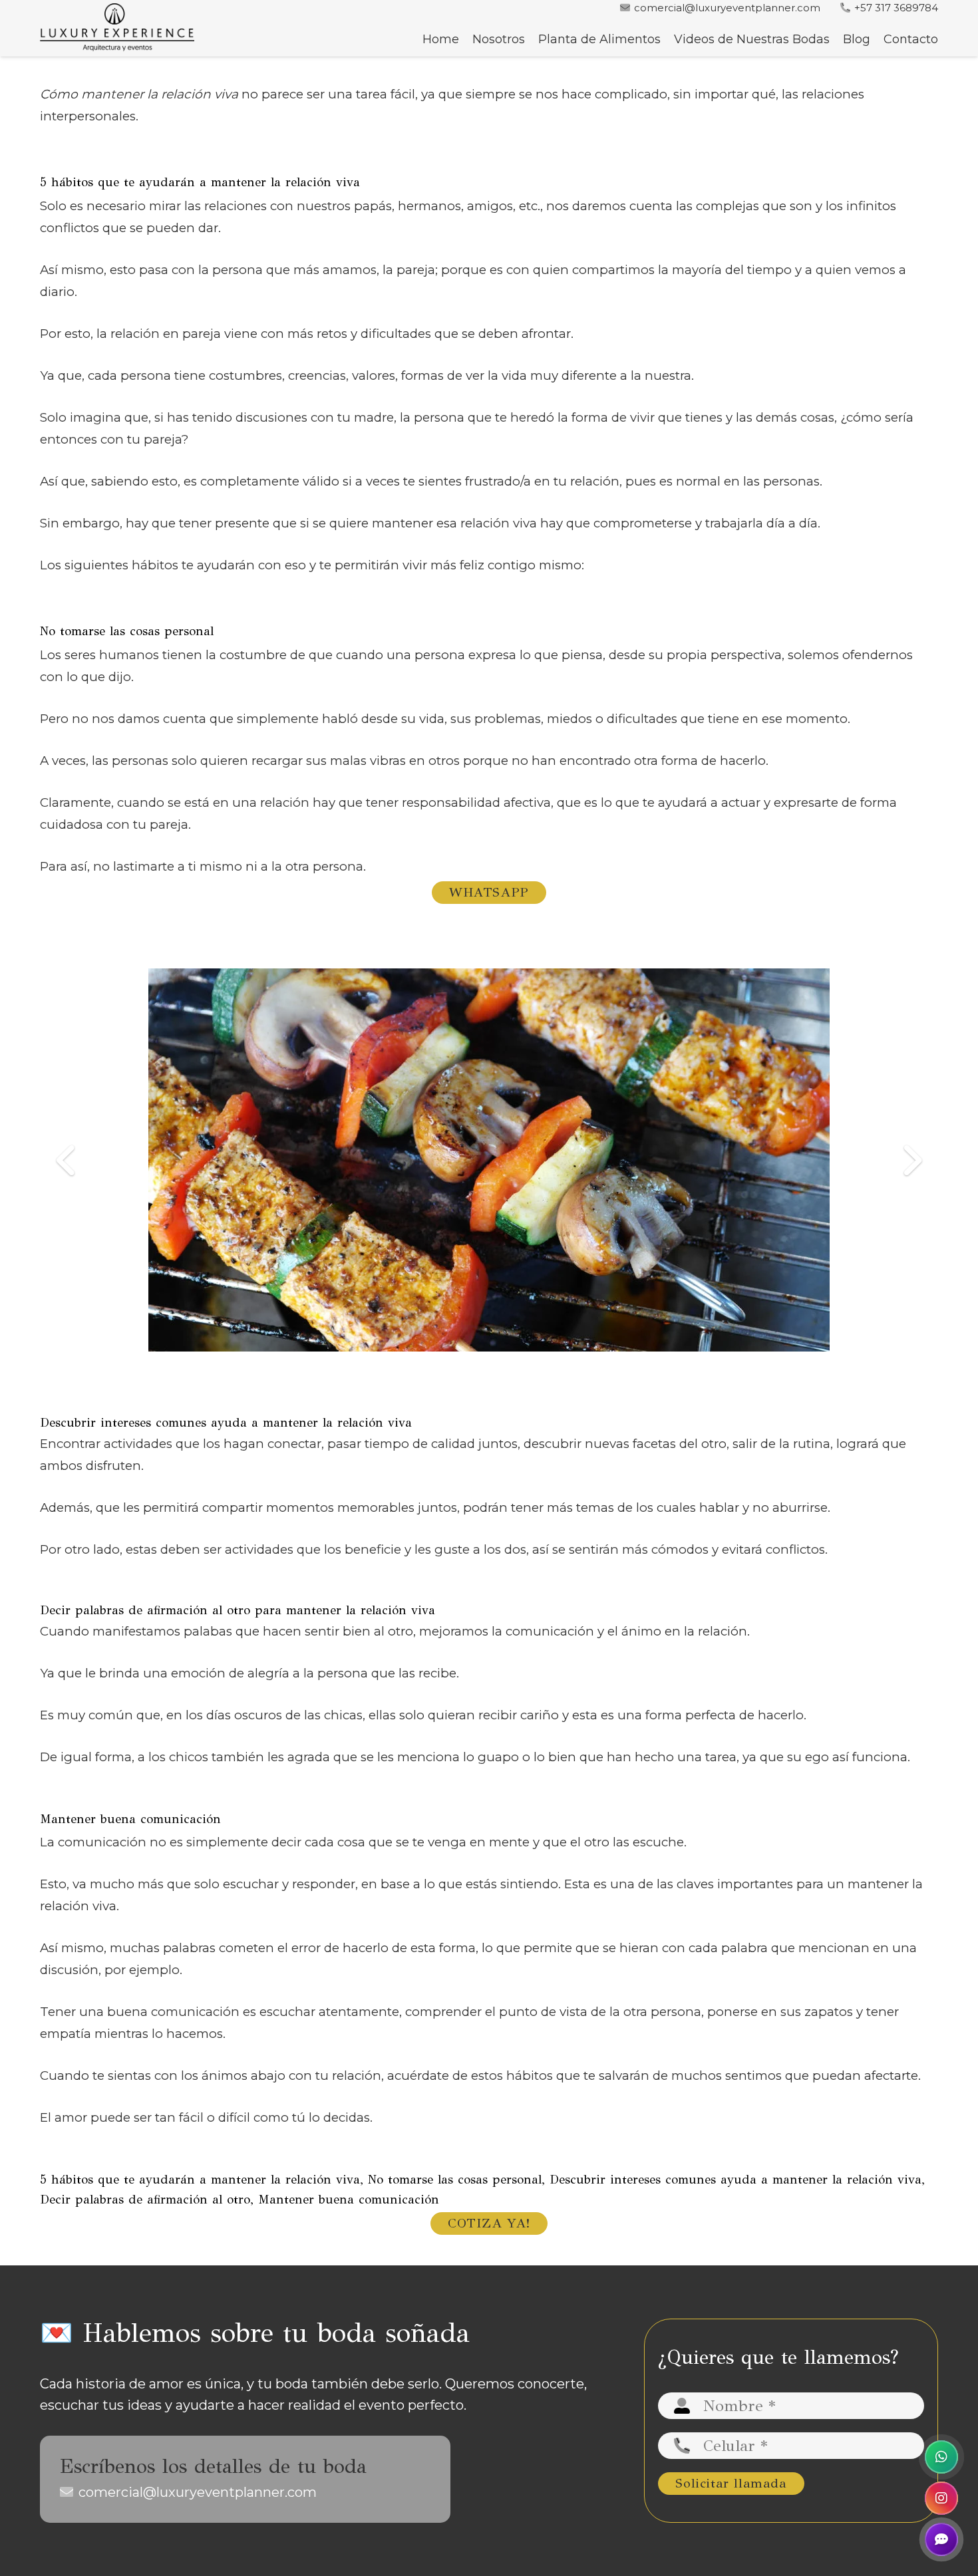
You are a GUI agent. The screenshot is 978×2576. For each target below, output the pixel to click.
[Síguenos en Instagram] (941, 2498)
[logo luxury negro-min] (117, 28)
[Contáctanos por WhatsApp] (941, 2457)
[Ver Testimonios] (941, 2539)
